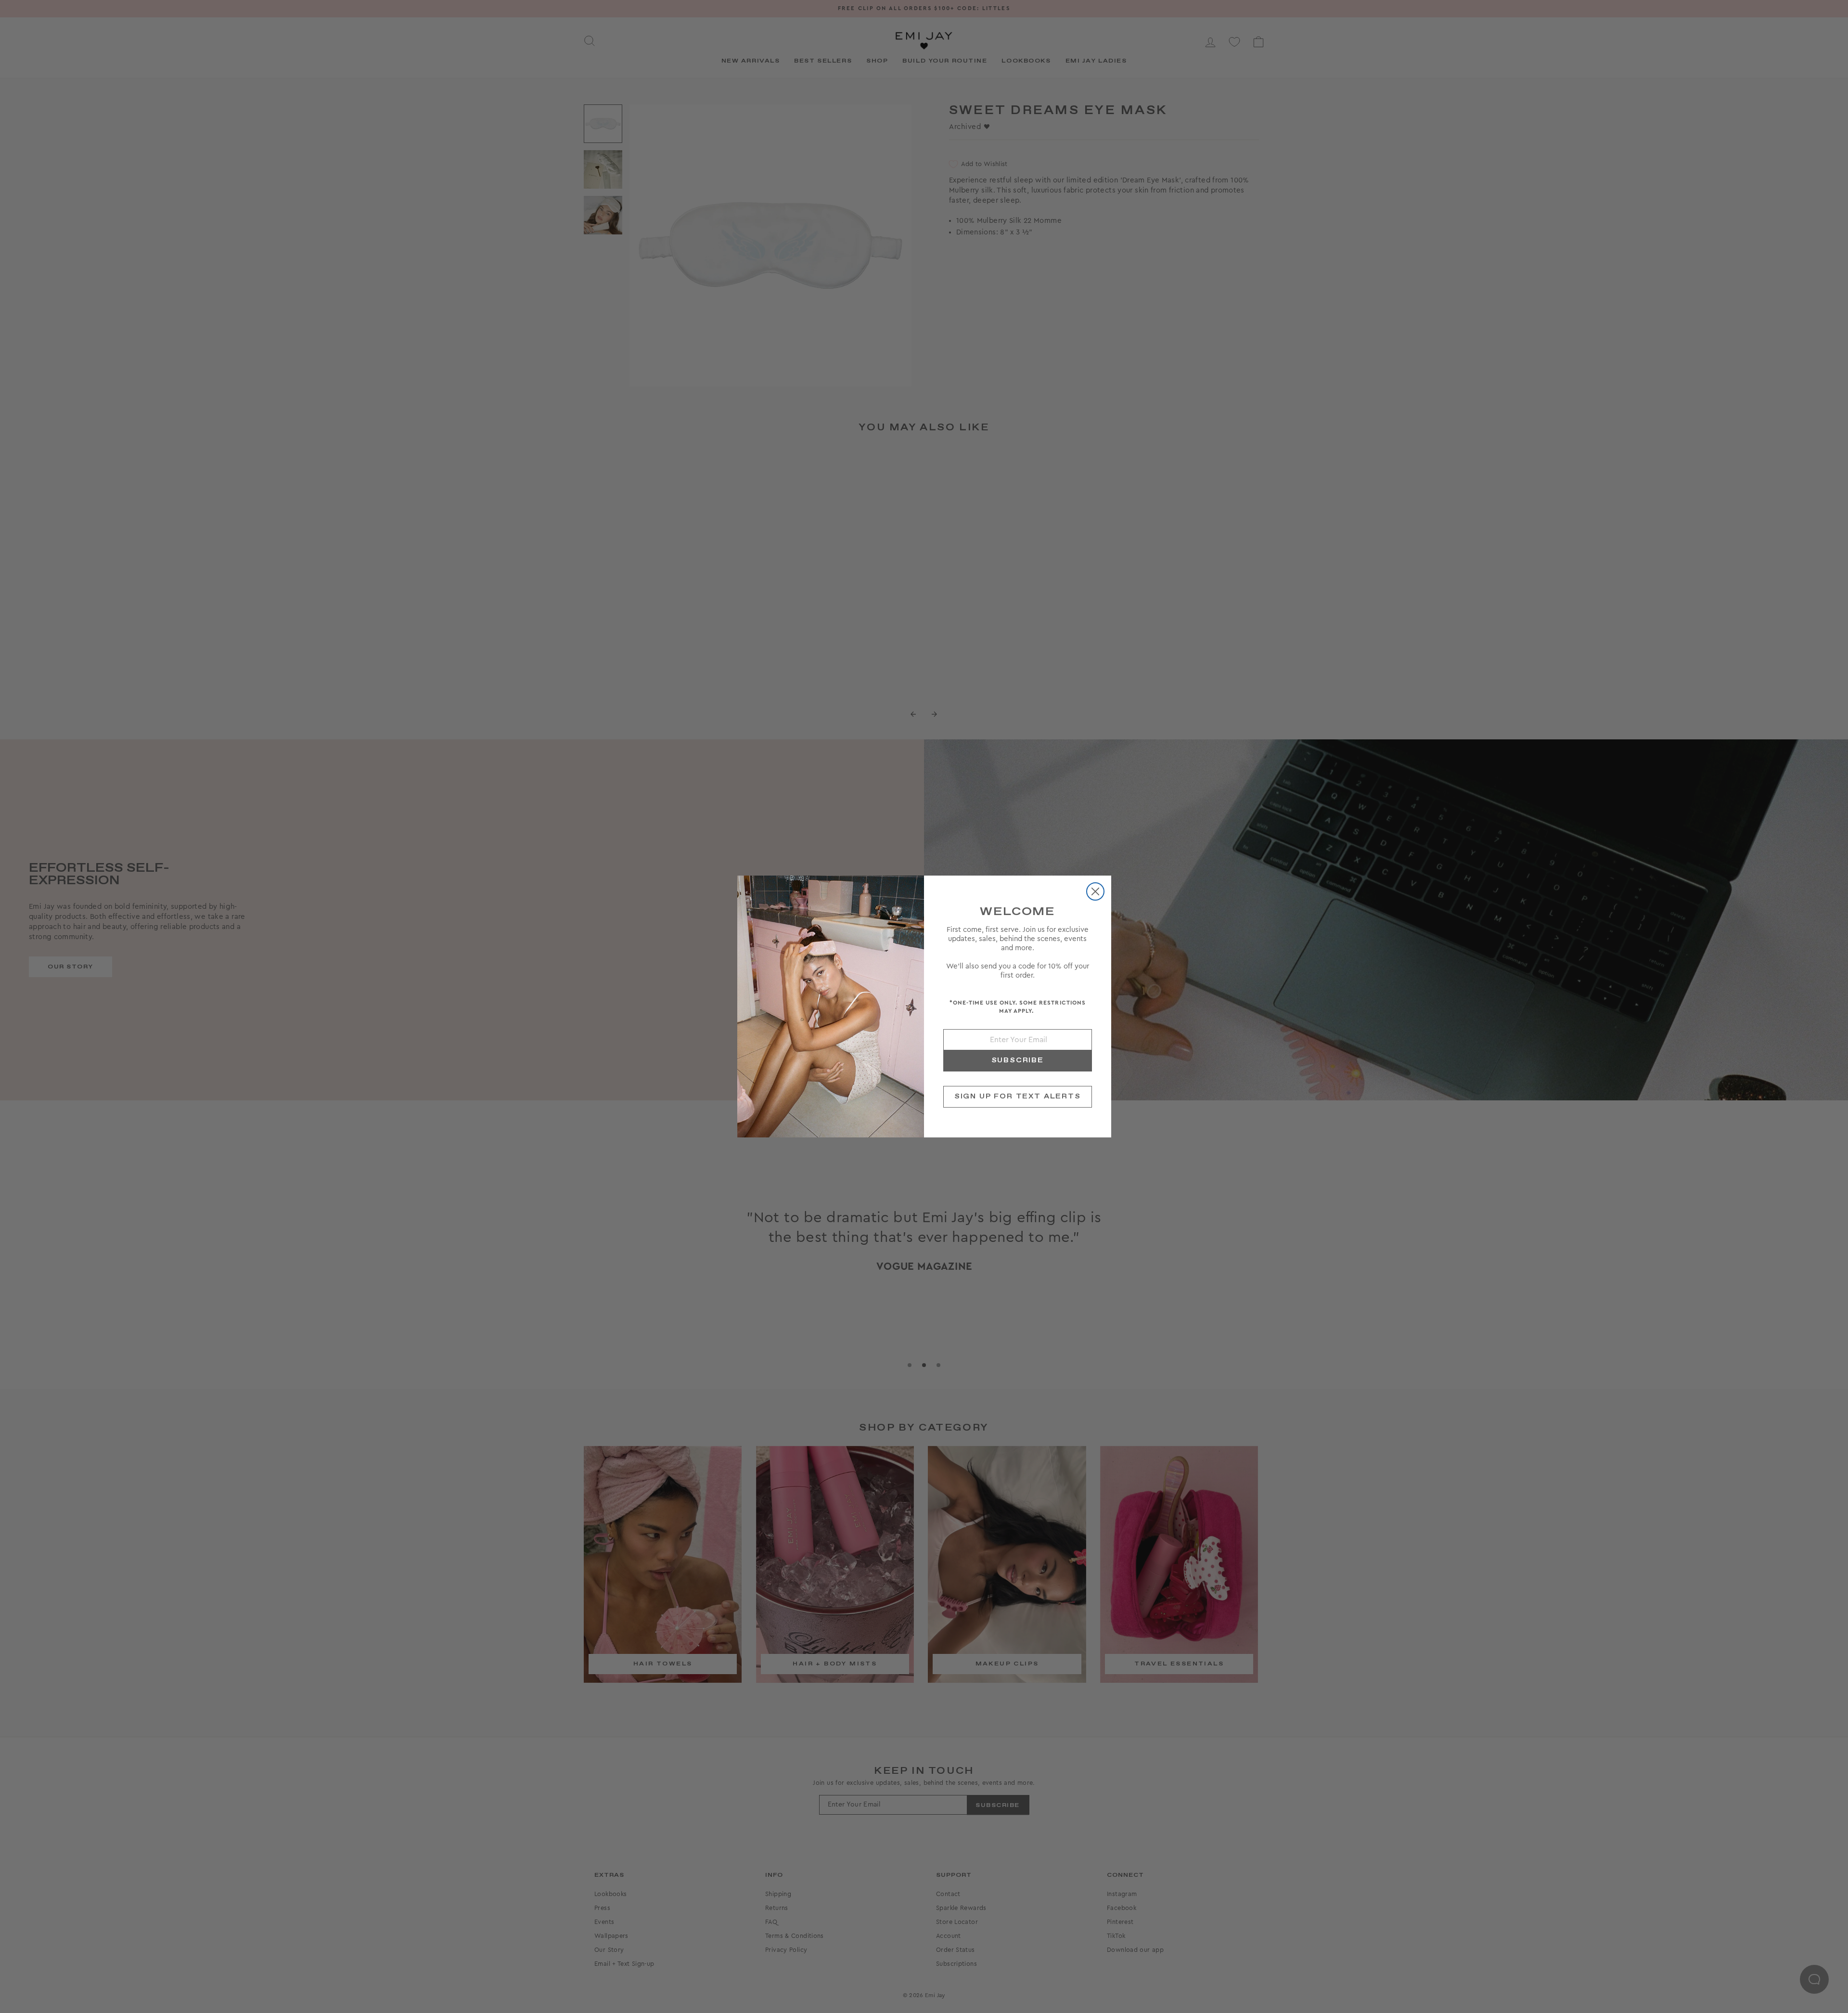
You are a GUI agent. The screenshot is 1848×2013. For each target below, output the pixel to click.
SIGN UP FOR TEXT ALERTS (1018, 1097)
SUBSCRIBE (1018, 1060)
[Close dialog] (1095, 891)
